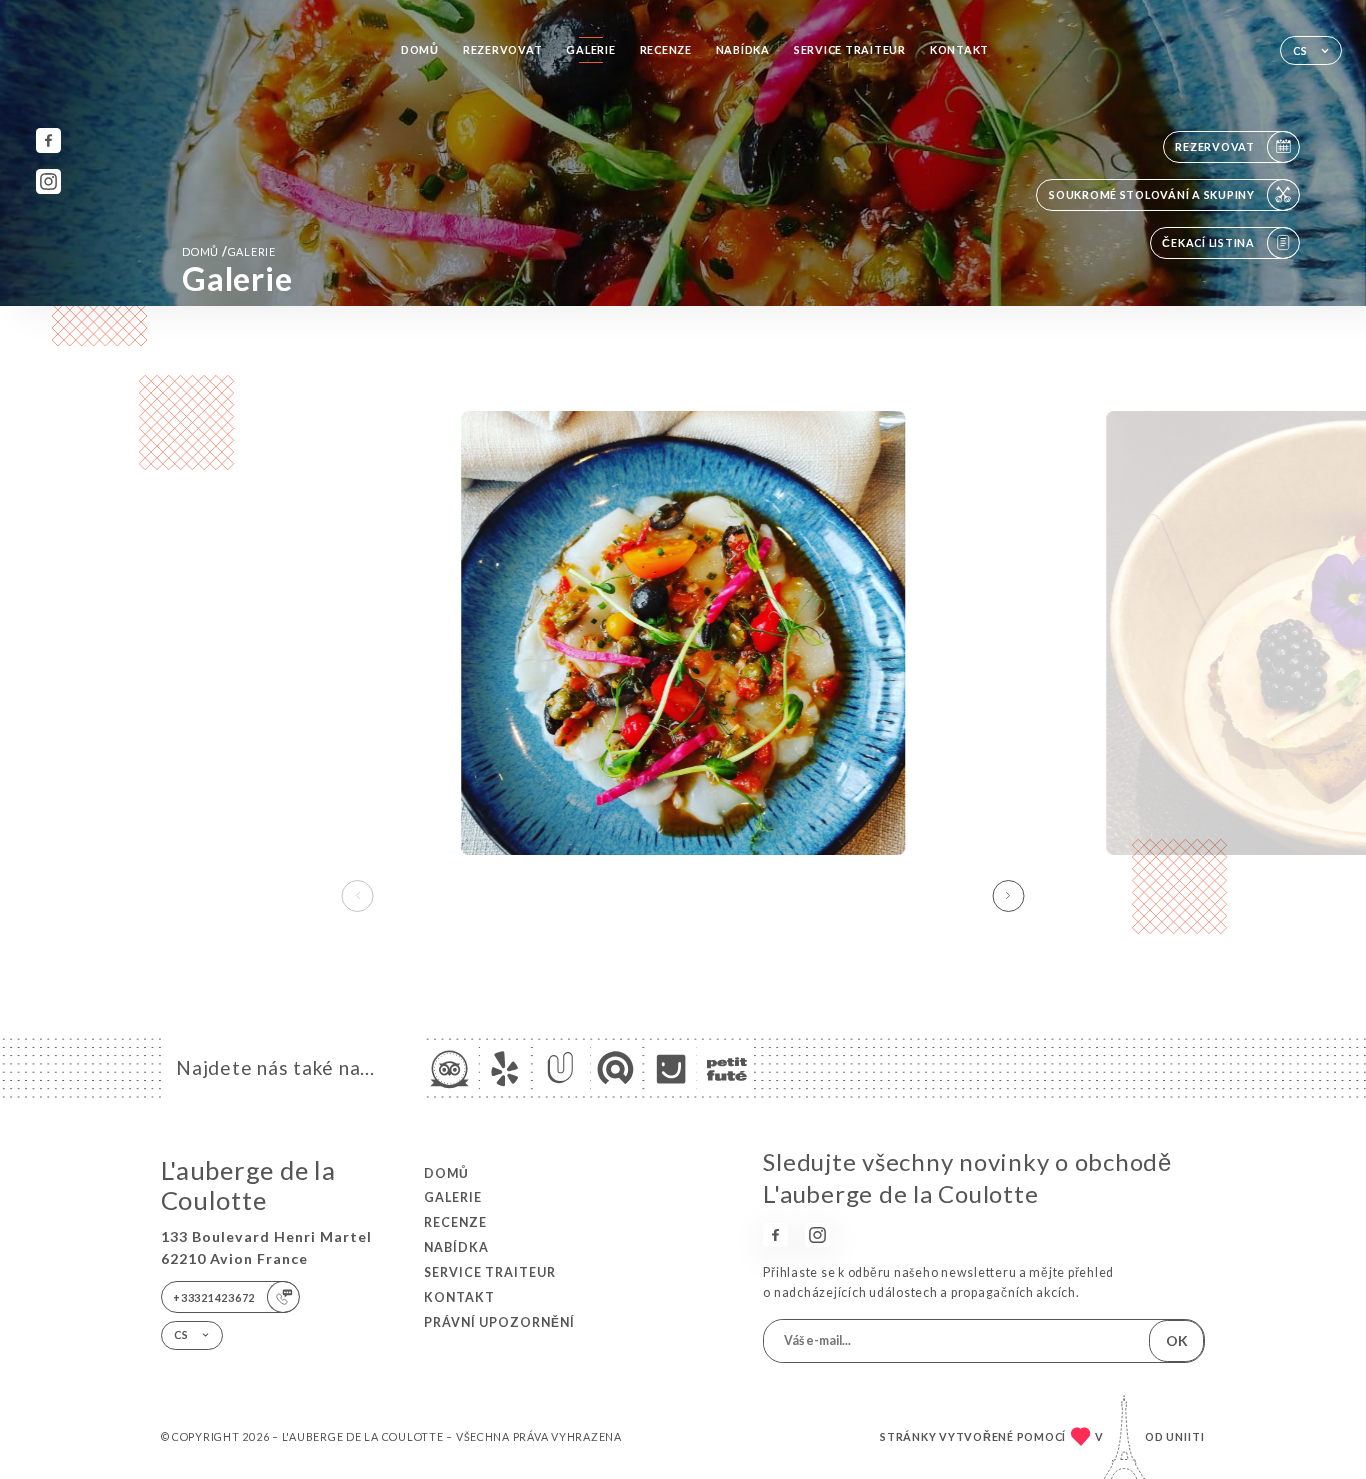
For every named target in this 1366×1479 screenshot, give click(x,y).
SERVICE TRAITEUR (850, 49)
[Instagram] (48, 181)
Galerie (590, 49)
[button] (1008, 896)
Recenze (666, 49)
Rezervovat (502, 49)
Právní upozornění (499, 1322)
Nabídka (743, 49)
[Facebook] (48, 140)
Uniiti (1185, 1436)
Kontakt (959, 49)
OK (1177, 1340)
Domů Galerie (229, 251)
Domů (420, 49)
